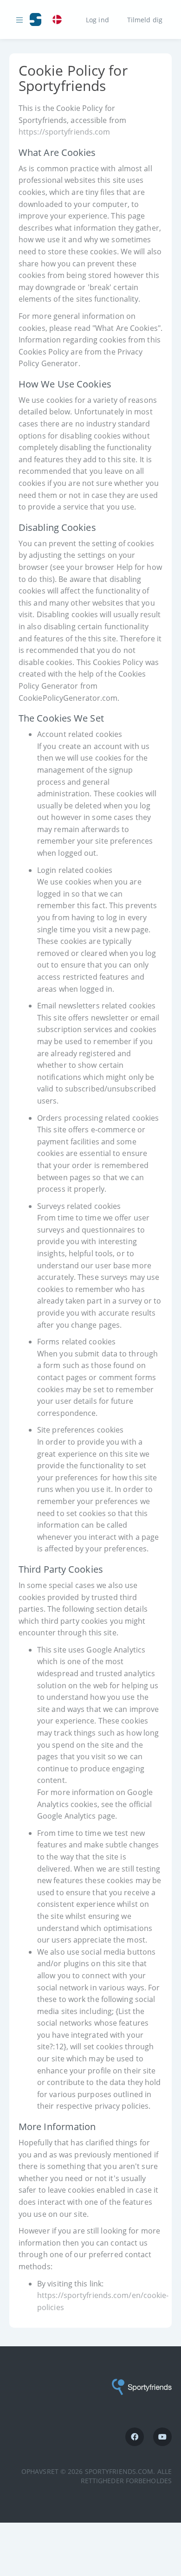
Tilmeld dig (145, 19)
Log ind (97, 19)
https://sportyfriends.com (65, 132)
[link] (59, 20)
